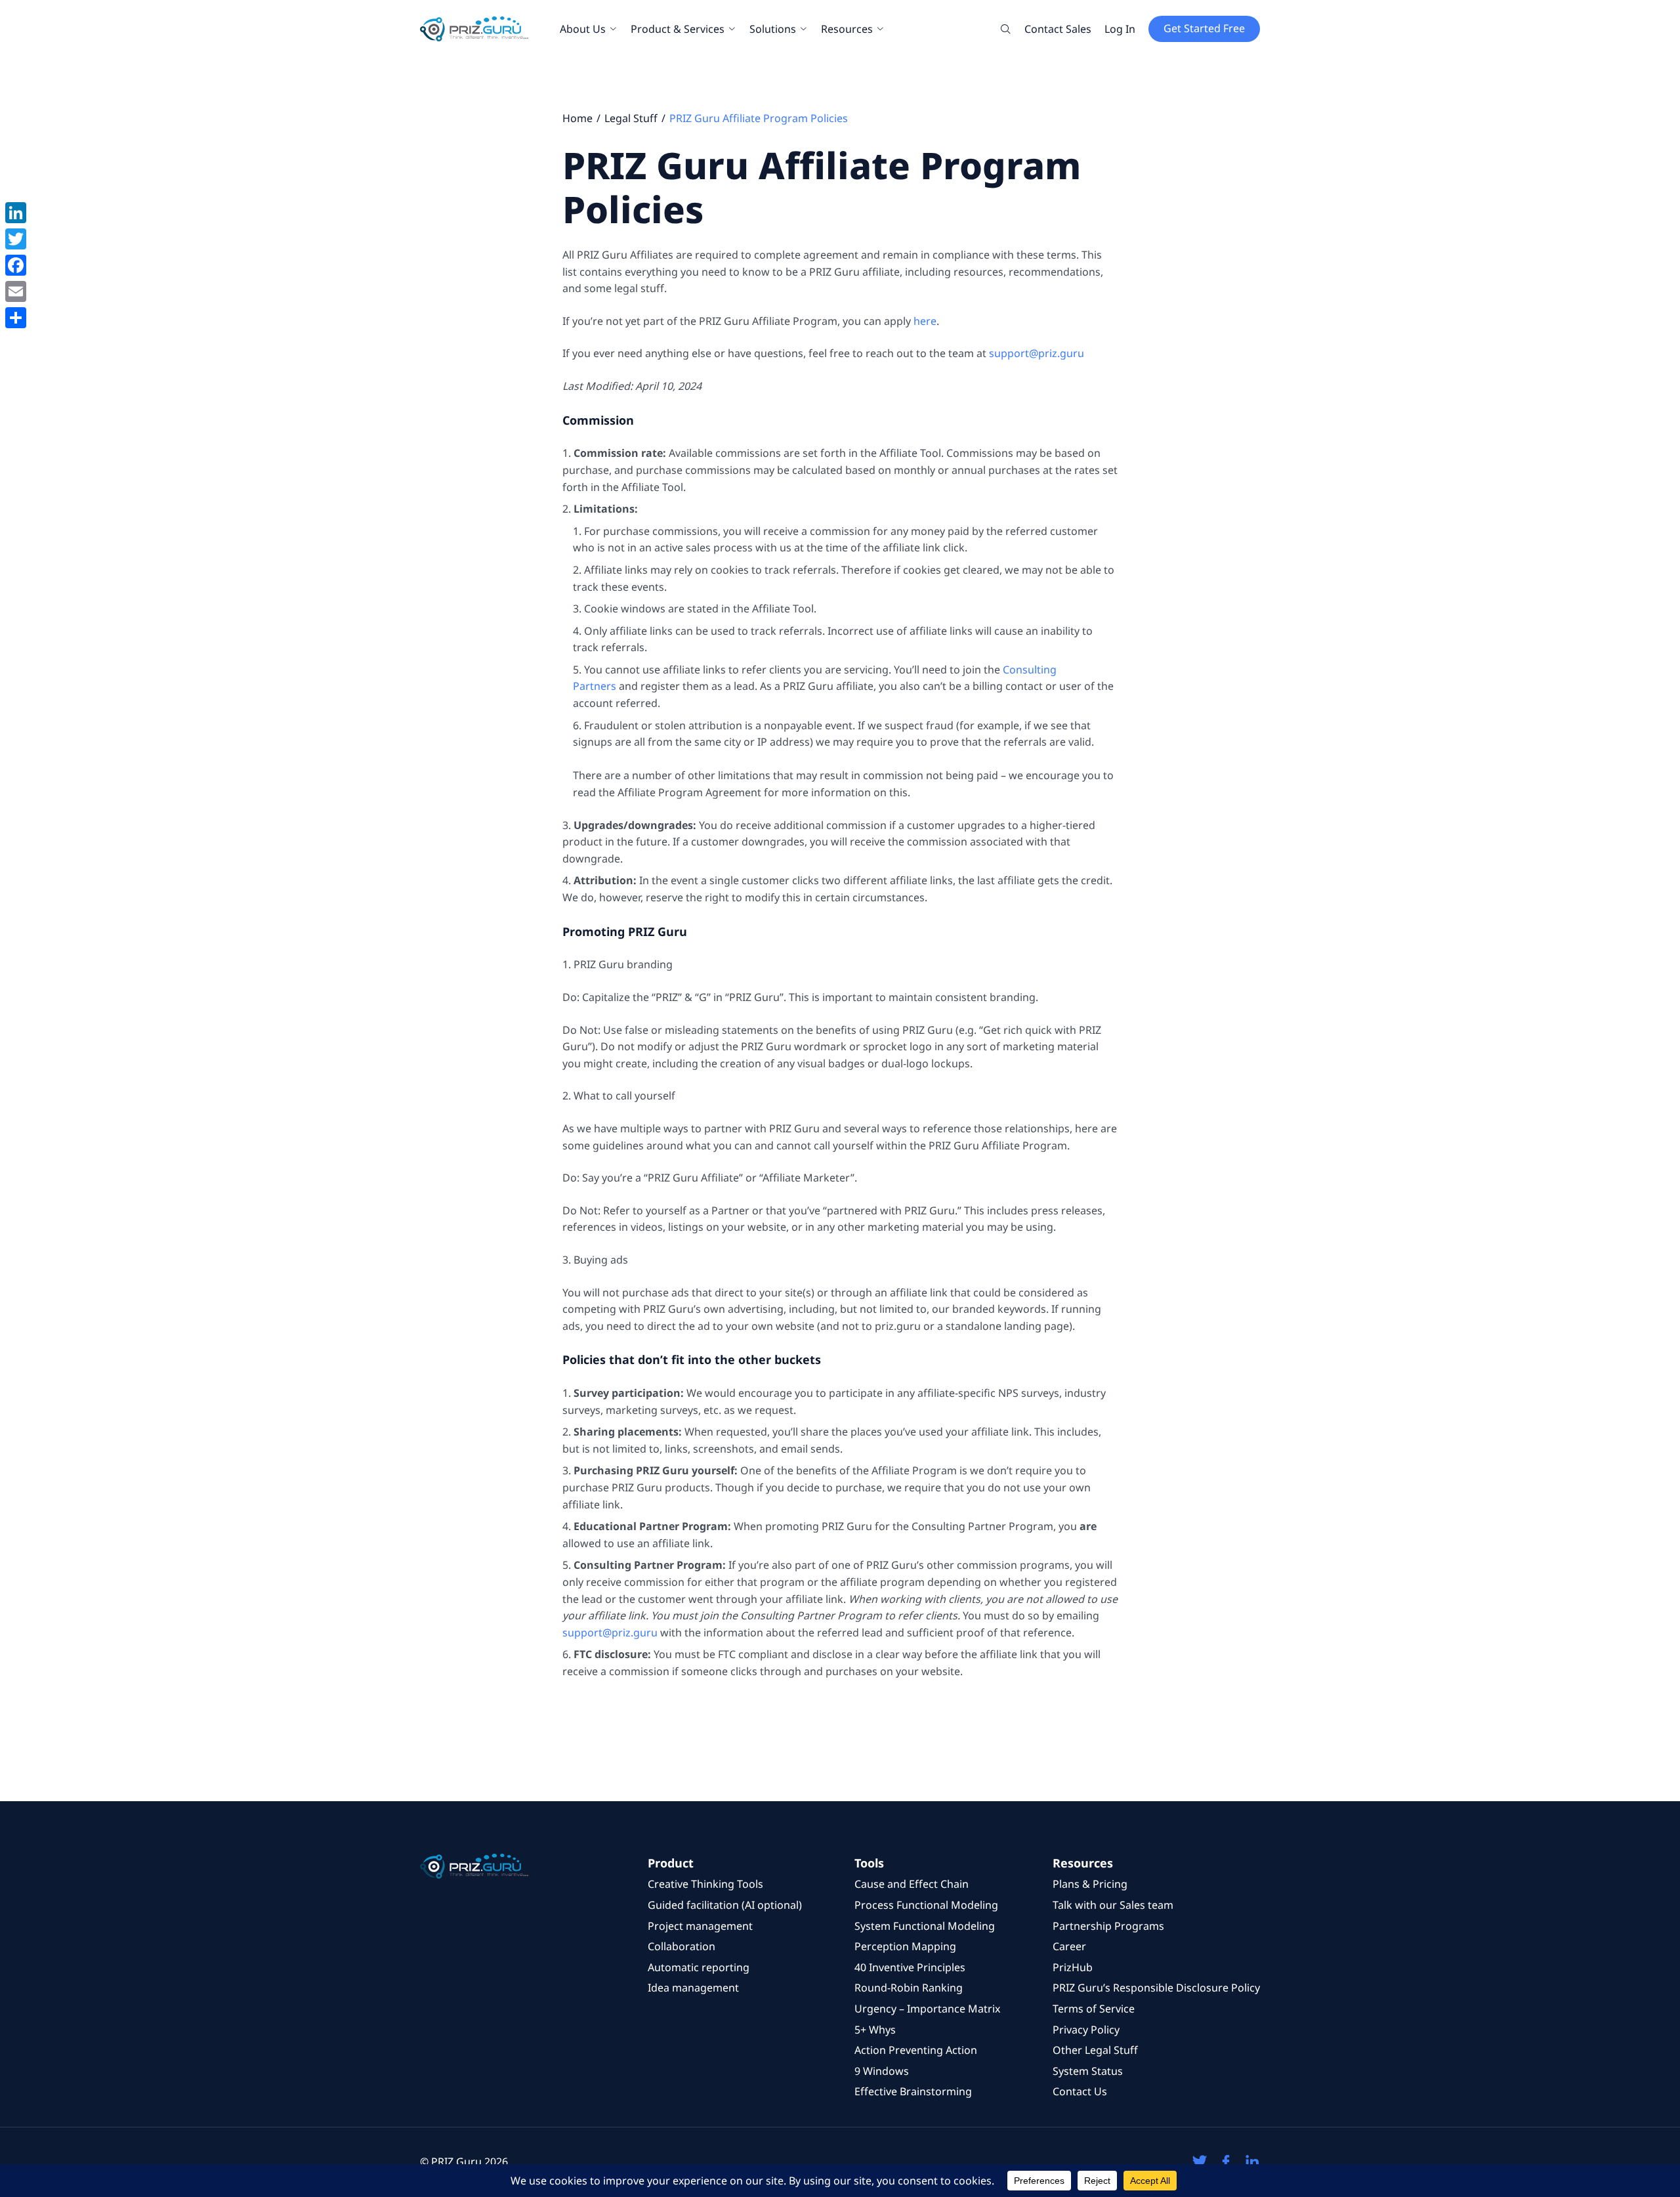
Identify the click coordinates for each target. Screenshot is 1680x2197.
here (925, 321)
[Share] (16, 318)
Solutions (773, 29)
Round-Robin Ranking (909, 1988)
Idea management (693, 1988)
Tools (869, 1863)
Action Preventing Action (916, 2050)
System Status (1088, 2071)
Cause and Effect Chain (912, 1884)
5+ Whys (875, 2030)
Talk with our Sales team (1113, 1905)
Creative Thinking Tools (705, 1884)
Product (671, 1863)
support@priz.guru (1037, 353)
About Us (583, 29)
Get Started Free (1204, 28)
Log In (1120, 29)
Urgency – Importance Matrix (927, 2009)
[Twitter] (16, 239)
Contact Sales (1058, 29)
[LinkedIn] (16, 213)
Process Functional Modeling (926, 1905)
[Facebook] (16, 265)
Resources (847, 29)
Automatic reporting (699, 1967)
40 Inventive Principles (910, 1967)
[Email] (16, 291)
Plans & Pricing (1090, 1884)
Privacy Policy (1086, 2030)
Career (1069, 1946)
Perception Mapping (905, 1946)
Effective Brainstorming (913, 2091)
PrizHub (1073, 1967)
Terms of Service (1094, 2009)
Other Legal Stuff (1095, 2050)
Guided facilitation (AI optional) (725, 1905)
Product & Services (678, 29)
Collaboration (682, 1946)
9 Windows (882, 2071)
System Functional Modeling (925, 1926)
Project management (700, 1926)
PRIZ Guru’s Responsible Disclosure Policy (1156, 1988)
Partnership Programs (1108, 1926)
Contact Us (1080, 2091)
